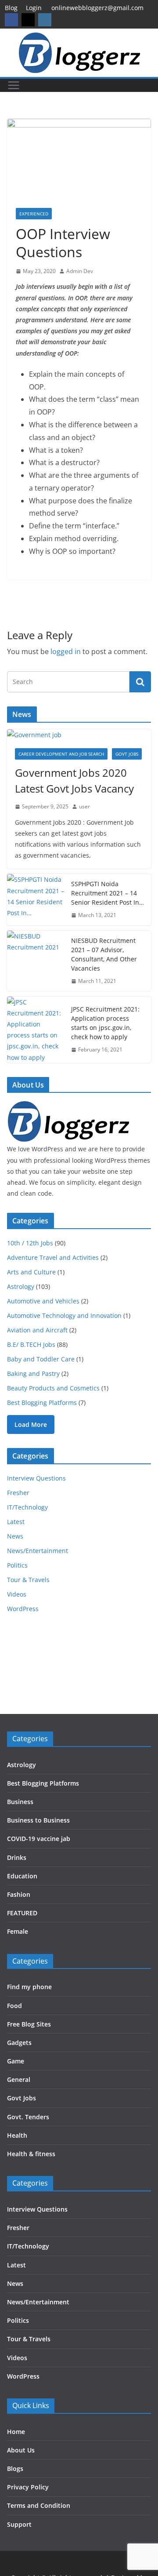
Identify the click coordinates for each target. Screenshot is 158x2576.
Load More (31, 1424)
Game (16, 2061)
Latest (16, 1522)
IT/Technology (27, 1507)
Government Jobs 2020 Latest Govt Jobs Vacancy (74, 780)
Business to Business (38, 1820)
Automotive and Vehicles (43, 1301)
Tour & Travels (28, 1580)
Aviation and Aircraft (37, 1330)
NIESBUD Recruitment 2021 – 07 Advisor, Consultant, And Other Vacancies (104, 954)
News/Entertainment (38, 1551)
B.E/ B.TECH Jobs (31, 1344)
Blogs (15, 2469)
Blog (11, 8)
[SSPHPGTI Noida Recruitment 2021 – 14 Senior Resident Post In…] (36, 900)
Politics (17, 1565)
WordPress (23, 1609)
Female (18, 1931)
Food (14, 2006)
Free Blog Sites (29, 2024)
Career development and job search (61, 754)
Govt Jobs (127, 754)
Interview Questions (36, 1478)
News (15, 1536)
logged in (66, 651)
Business (20, 1802)
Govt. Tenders (28, 2117)
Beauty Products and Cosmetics (53, 1388)
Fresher (18, 1493)
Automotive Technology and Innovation (64, 1315)
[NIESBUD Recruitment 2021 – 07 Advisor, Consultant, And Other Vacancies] (36, 961)
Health (17, 2135)
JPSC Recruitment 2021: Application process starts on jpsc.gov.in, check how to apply (105, 1023)
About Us (21, 2450)
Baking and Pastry (33, 1374)
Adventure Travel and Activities (53, 1257)
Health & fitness (31, 2154)
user (84, 806)
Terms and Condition (39, 2505)
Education (22, 1876)
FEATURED (22, 1913)
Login (34, 8)
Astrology (21, 1286)
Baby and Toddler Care (41, 1359)
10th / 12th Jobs (30, 1243)
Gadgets (19, 2043)
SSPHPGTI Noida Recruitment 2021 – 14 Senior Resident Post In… (108, 893)
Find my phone (29, 1987)
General (19, 2079)
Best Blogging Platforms (42, 1403)
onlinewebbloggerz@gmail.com (97, 8)
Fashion (19, 1894)
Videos (17, 1594)
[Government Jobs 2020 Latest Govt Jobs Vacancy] (79, 735)
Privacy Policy (28, 2487)
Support (19, 2524)
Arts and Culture (31, 1272)
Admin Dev (80, 271)
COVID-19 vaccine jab (39, 1839)
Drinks (17, 1857)
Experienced (34, 214)
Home (16, 2432)
